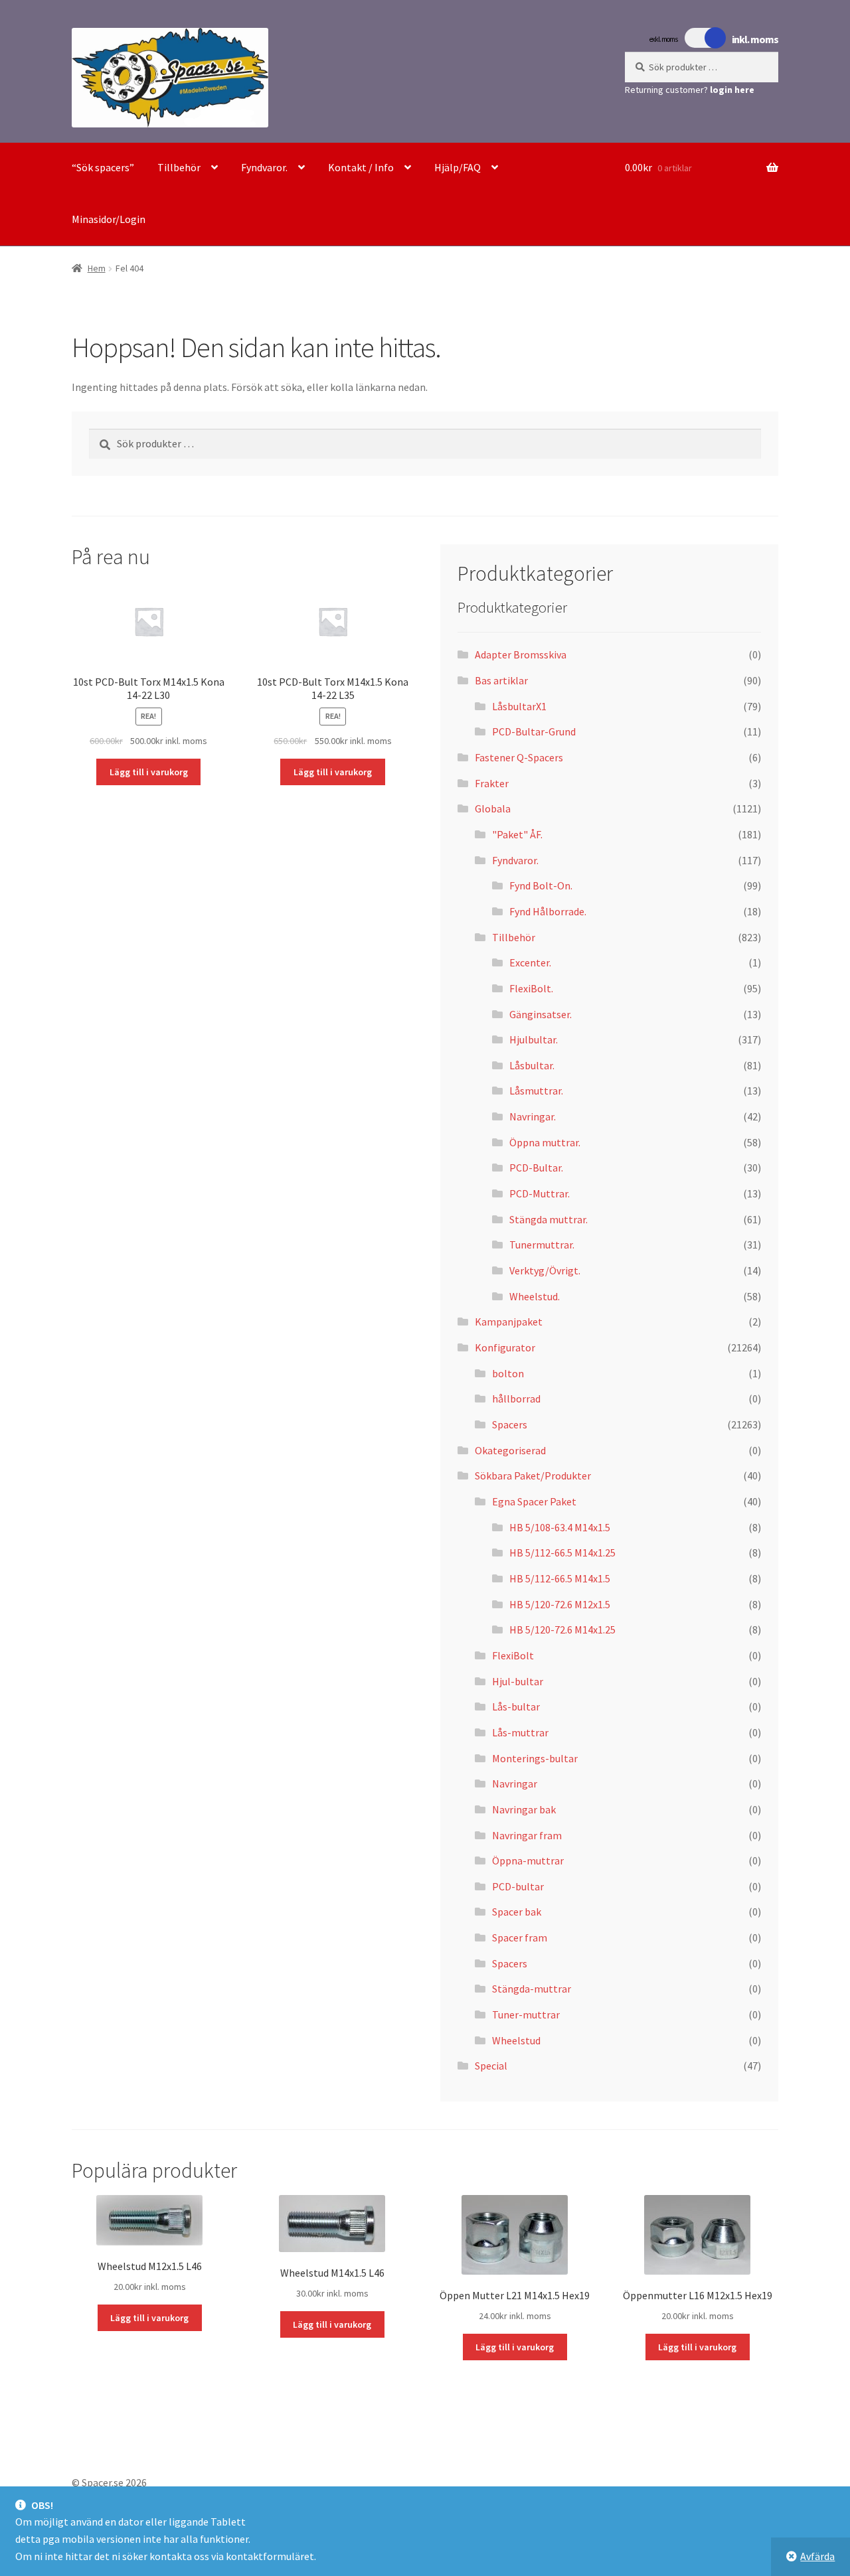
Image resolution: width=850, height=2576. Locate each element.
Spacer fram (520, 1937)
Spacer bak (517, 1912)
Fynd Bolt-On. (541, 885)
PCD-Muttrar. (540, 1193)
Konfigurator (505, 1347)
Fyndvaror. (264, 167)
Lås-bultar (516, 1706)
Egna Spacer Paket (534, 1501)
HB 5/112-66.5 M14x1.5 (560, 1578)
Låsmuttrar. (536, 1091)
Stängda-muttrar (532, 1989)
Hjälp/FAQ (458, 167)
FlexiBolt (513, 1655)
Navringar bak (524, 1809)
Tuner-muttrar (526, 2014)
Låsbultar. (532, 1065)
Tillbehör (179, 167)
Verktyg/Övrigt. (545, 1270)
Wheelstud (516, 2040)
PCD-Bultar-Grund (534, 731)
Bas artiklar (501, 680)
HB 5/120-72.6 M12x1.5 (560, 1604)
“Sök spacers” (103, 167)
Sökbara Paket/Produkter (533, 1476)
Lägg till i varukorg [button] (149, 772)
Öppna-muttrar (528, 1860)
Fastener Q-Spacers (519, 757)
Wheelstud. (535, 1296)
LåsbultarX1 (519, 706)
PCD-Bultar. (536, 1168)
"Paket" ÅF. (517, 834)
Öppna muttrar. (545, 1142)
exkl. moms (663, 39)
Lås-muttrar (520, 1732)
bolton (508, 1373)
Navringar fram (527, 1835)
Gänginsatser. (541, 1014)
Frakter (492, 783)
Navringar (515, 1783)
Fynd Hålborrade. (548, 911)
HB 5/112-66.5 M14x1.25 (562, 1553)
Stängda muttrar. (549, 1219)
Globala (493, 808)
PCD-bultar (518, 1886)
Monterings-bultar (535, 1758)
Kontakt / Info (361, 167)
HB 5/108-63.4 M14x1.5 (560, 1527)
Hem (97, 268)
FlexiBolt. (531, 988)
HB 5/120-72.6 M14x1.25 (562, 1629)
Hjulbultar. (534, 1039)
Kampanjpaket (509, 1322)
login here (732, 90)
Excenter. (530, 962)
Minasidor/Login (109, 219)
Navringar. (533, 1116)
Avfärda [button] (817, 2556)
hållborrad (516, 1399)
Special (491, 2066)
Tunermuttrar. (542, 1245)
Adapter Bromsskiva (521, 654)
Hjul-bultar (518, 1681)
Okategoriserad (510, 1450)
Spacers (510, 1424)
